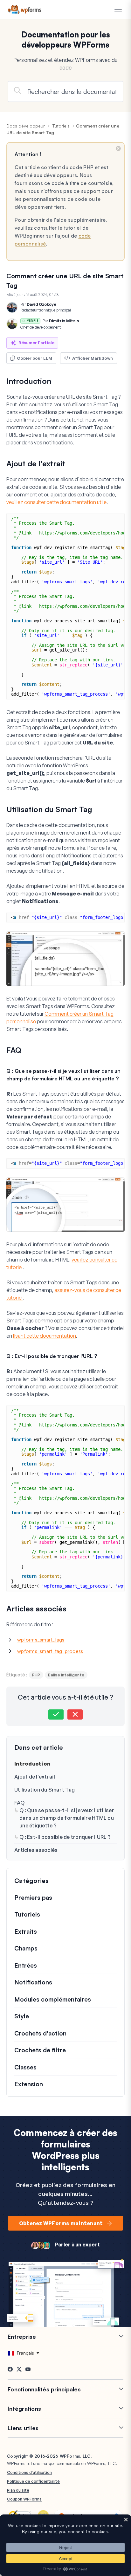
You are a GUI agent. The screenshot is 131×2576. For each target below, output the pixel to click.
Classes (25, 2067)
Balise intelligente (66, 1675)
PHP (36, 1675)
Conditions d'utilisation (29, 2472)
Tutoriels (61, 126)
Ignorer (118, 148)
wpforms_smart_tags (41, 1640)
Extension (29, 2084)
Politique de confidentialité (33, 2481)
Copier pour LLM (34, 358)
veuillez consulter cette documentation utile (56, 502)
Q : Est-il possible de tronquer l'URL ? (65, 1837)
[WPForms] (25, 10)
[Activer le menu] (118, 10)
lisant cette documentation (45, 1336)
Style (22, 2016)
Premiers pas (33, 1898)
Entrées (26, 1965)
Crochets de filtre (40, 2050)
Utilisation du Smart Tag (45, 1790)
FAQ (19, 1803)
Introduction (32, 1764)
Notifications (33, 1982)
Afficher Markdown (93, 358)
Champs (26, 1948)
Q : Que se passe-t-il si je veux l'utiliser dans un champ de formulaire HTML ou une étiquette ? (67, 1818)
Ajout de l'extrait (35, 1777)
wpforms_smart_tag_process (50, 1651)
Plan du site (18, 2490)
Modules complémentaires (53, 1999)
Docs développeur (26, 126)
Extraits (26, 1931)
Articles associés (36, 1850)
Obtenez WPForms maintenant (61, 2223)
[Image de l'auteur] (12, 307)
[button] (56, 1714)
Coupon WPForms (24, 2499)
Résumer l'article (36, 343)
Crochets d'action (40, 2033)
